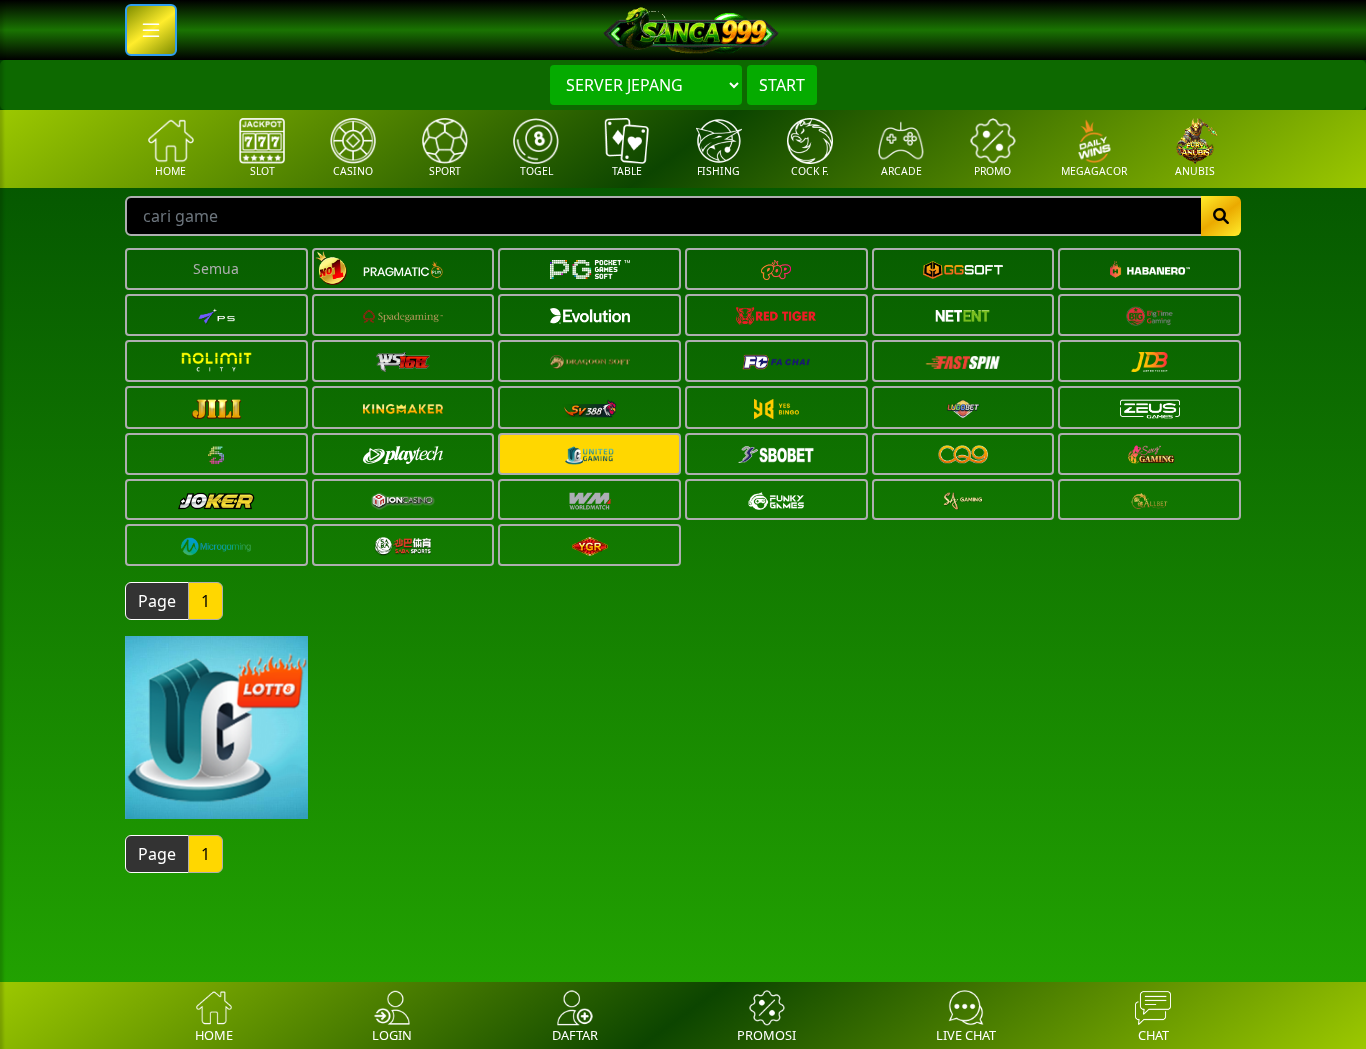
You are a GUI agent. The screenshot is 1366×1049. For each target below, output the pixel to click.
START (782, 85)
